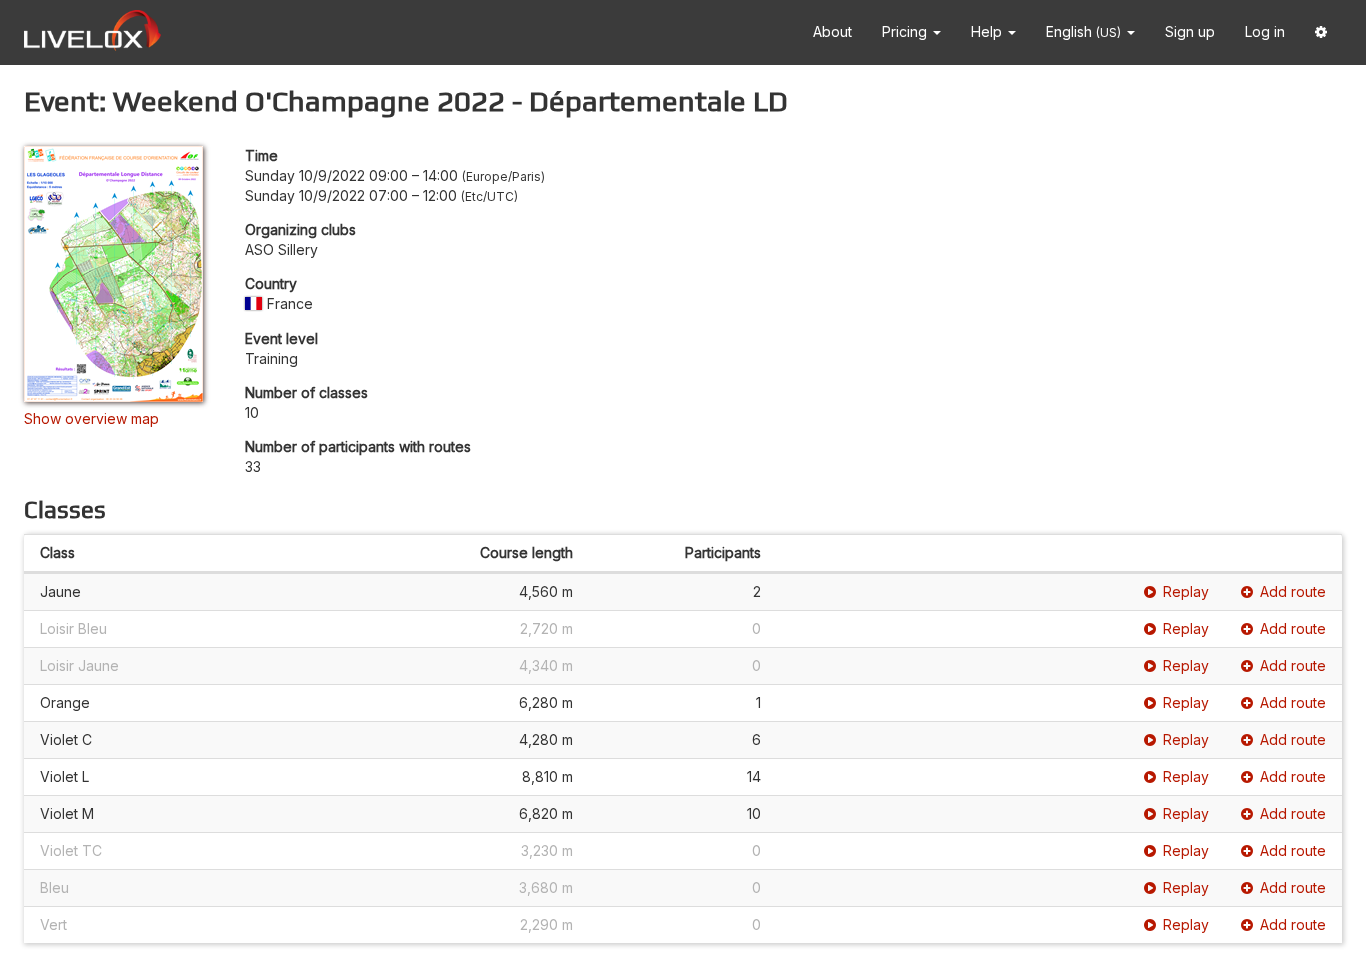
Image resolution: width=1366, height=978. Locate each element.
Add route (1293, 591)
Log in (1265, 31)
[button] (1321, 32)
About (832, 31)
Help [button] (988, 31)
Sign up (1190, 31)
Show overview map (91, 418)
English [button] (1083, 31)
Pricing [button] (906, 31)
